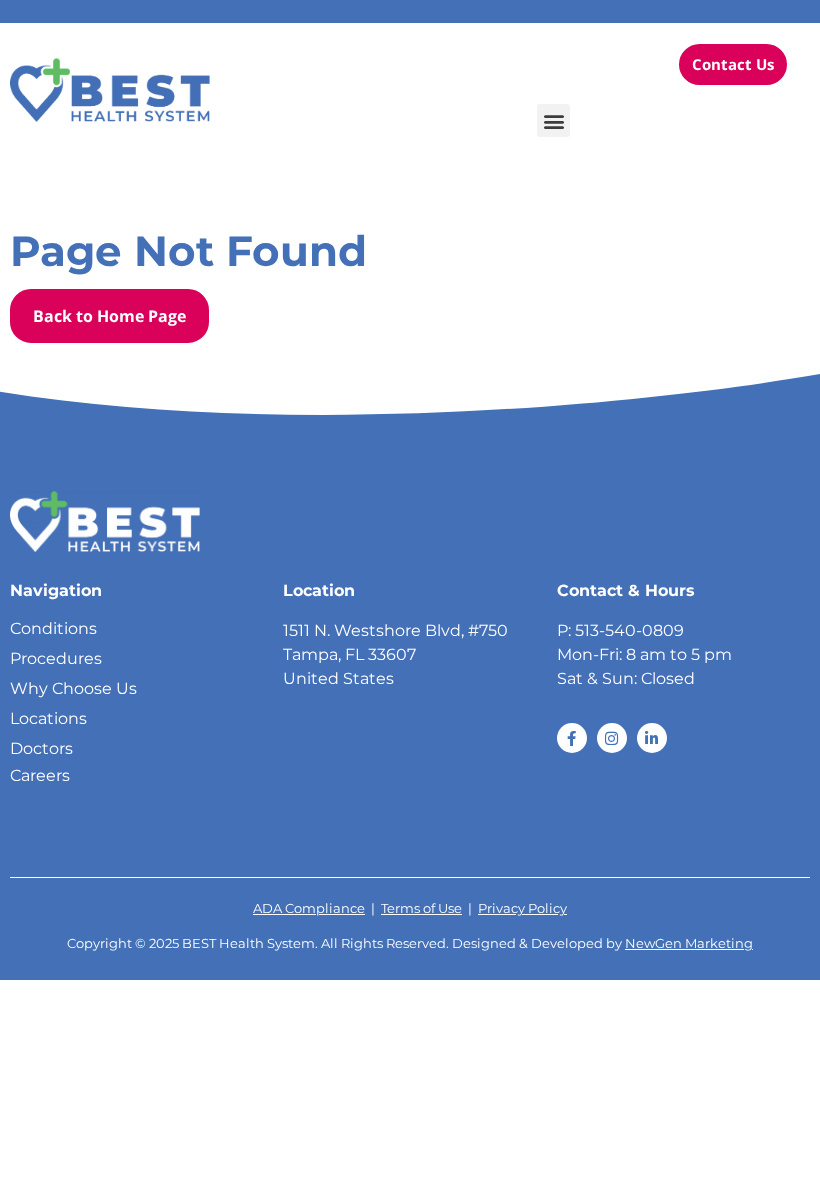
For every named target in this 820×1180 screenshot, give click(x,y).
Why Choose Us (73, 688)
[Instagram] (612, 738)
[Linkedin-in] (652, 738)
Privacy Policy (522, 908)
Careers (40, 775)
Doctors (41, 748)
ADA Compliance (309, 908)
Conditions (53, 628)
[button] (553, 120)
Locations (48, 718)
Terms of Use (421, 908)
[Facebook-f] (572, 738)
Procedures (56, 658)
